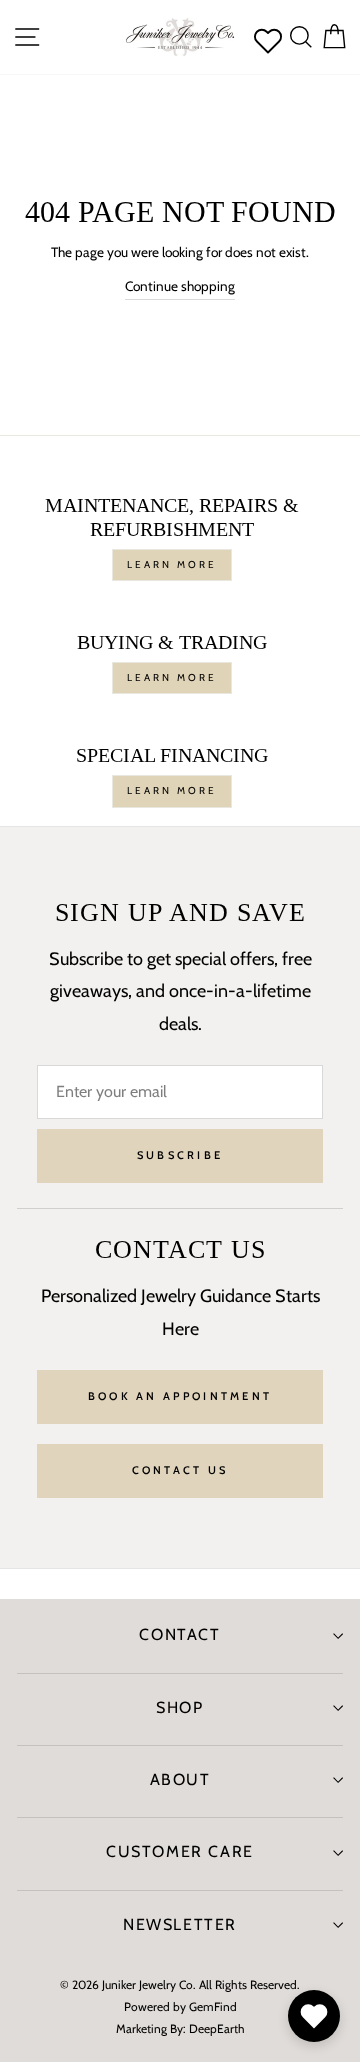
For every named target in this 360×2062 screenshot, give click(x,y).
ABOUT (180, 1779)
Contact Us (180, 1470)
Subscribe (180, 1155)
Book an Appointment (180, 1396)
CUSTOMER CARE (180, 1851)
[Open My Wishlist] (314, 2016)
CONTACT (179, 1634)
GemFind (213, 2006)
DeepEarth (217, 2028)
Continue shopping (180, 286)
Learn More (172, 564)
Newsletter (180, 1924)
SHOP (179, 1707)
